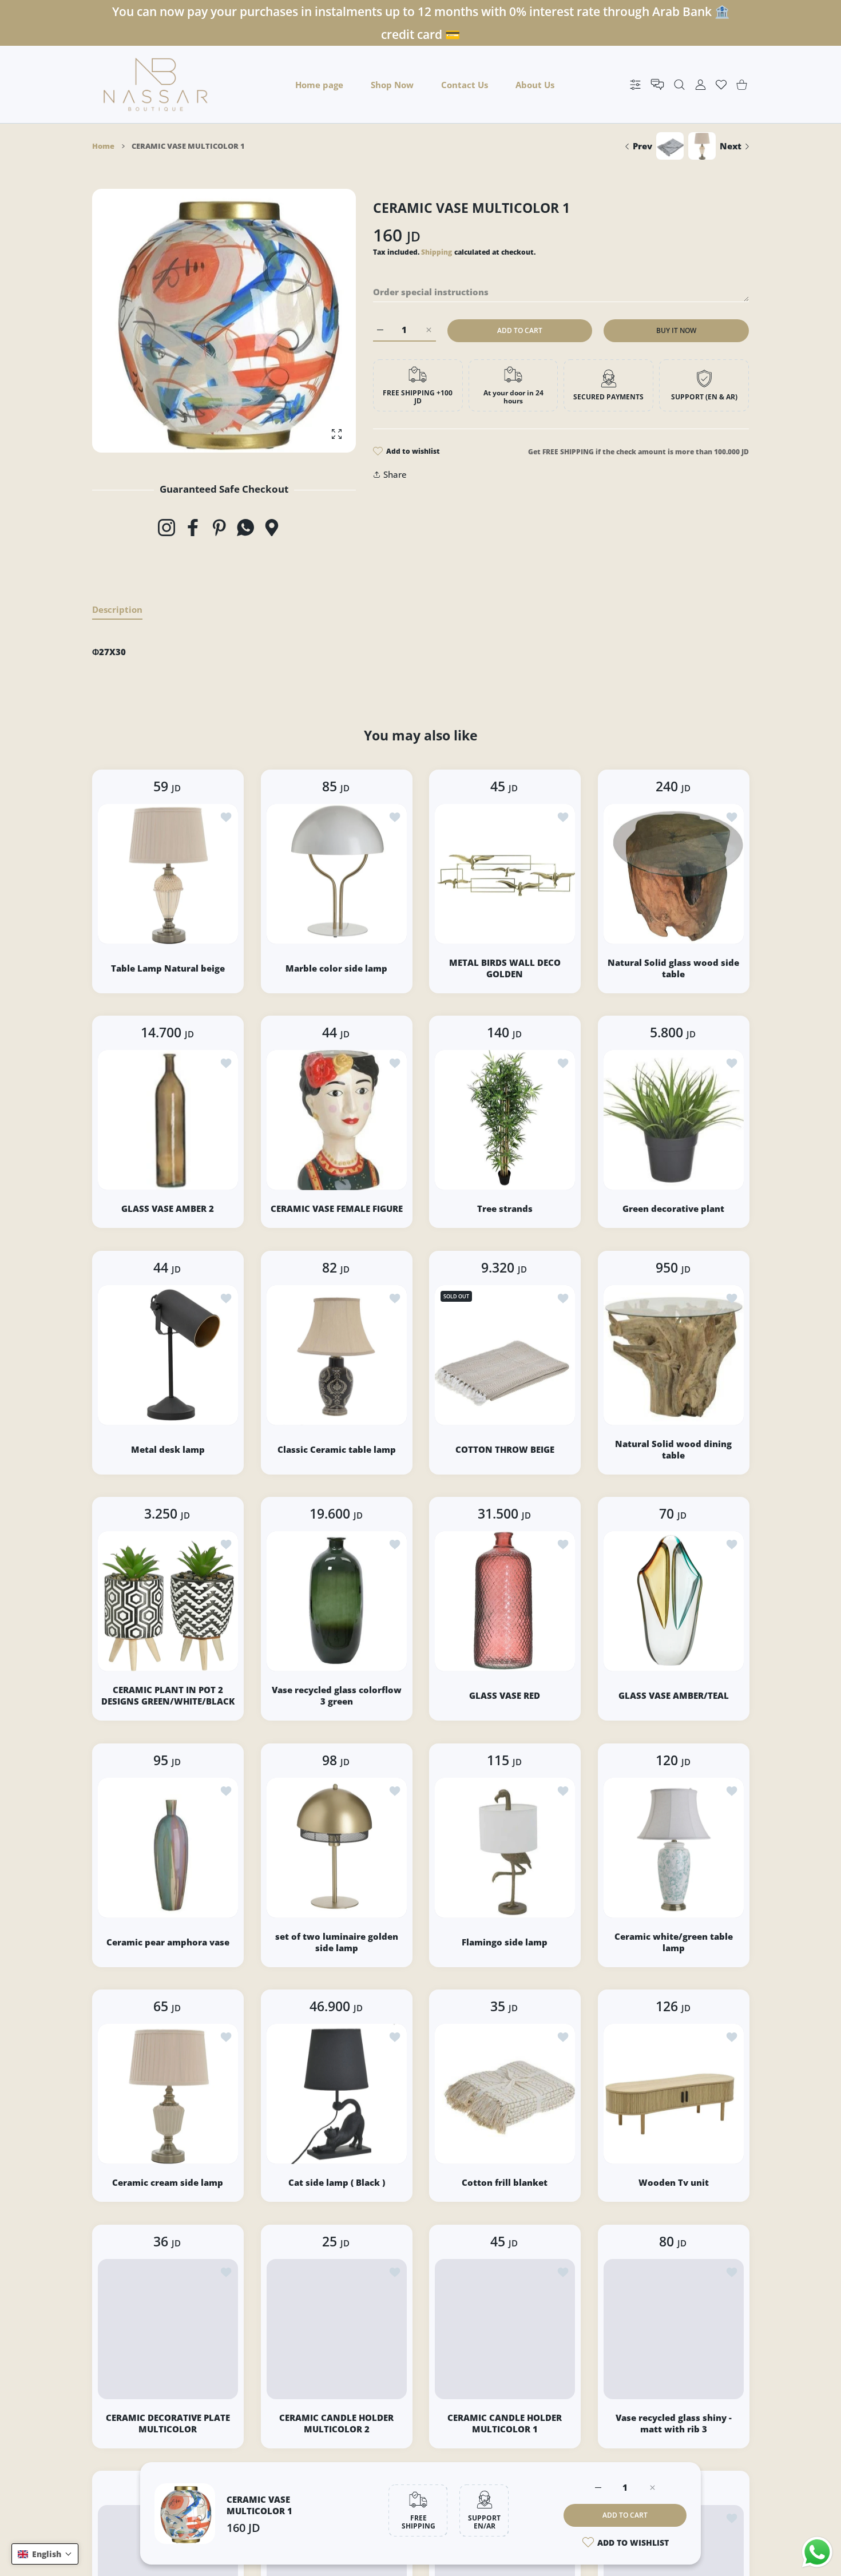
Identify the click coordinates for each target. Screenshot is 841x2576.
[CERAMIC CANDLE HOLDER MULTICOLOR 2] (337, 2329)
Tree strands (505, 1208)
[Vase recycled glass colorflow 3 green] (337, 1601)
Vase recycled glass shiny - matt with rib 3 (673, 2423)
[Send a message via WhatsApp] (817, 2552)
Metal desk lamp (168, 1449)
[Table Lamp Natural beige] (168, 874)
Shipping (437, 252)
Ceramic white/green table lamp (673, 1941)
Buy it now (676, 330)
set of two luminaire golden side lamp (336, 1941)
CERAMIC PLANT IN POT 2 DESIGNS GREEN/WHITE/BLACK (168, 1695)
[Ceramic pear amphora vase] (168, 1848)
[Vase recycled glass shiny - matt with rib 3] (674, 2329)
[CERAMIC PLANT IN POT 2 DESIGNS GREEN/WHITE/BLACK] (168, 1601)
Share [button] (395, 474)
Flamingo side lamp (505, 1941)
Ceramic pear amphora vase (168, 1941)
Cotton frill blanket (505, 2182)
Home (103, 146)
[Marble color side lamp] (337, 874)
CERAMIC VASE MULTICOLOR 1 (259, 2505)
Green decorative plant (673, 1208)
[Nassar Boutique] (156, 84)
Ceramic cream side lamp (168, 2182)
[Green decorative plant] (674, 1120)
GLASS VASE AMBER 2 (168, 1208)
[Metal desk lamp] (168, 1355)
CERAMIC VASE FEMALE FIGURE (336, 1208)
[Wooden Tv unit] (674, 2094)
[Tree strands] (505, 1120)
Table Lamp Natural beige (168, 968)
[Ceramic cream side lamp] (168, 2094)
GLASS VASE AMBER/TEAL (673, 1695)
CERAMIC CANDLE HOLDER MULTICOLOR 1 (505, 2423)
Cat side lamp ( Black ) (336, 2182)
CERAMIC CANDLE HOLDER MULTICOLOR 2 (336, 2423)
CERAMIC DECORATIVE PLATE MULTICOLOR (168, 2423)
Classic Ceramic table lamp (336, 1449)
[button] (45, 2554)
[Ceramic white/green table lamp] (674, 1848)
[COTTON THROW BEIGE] (505, 1355)
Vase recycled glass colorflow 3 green (336, 1695)
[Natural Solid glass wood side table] (674, 874)
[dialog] (679, 84)
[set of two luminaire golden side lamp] (337, 1848)
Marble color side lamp (336, 968)
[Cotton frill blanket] (505, 2094)
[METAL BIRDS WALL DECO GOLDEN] (505, 874)
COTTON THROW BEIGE (505, 1449)
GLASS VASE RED (505, 1695)
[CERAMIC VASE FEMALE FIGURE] (337, 1120)
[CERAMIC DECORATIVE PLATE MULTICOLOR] (168, 2329)
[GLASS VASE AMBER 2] (168, 1120)
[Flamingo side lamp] (505, 1848)
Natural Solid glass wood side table (673, 968)
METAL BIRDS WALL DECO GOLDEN (505, 968)
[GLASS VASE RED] (505, 1601)
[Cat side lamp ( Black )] (337, 2094)
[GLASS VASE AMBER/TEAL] (674, 1601)
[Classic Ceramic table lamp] (337, 1355)
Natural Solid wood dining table (673, 1449)
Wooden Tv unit (673, 2182)
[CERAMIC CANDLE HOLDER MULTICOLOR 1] (505, 2329)
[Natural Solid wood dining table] (674, 1355)
